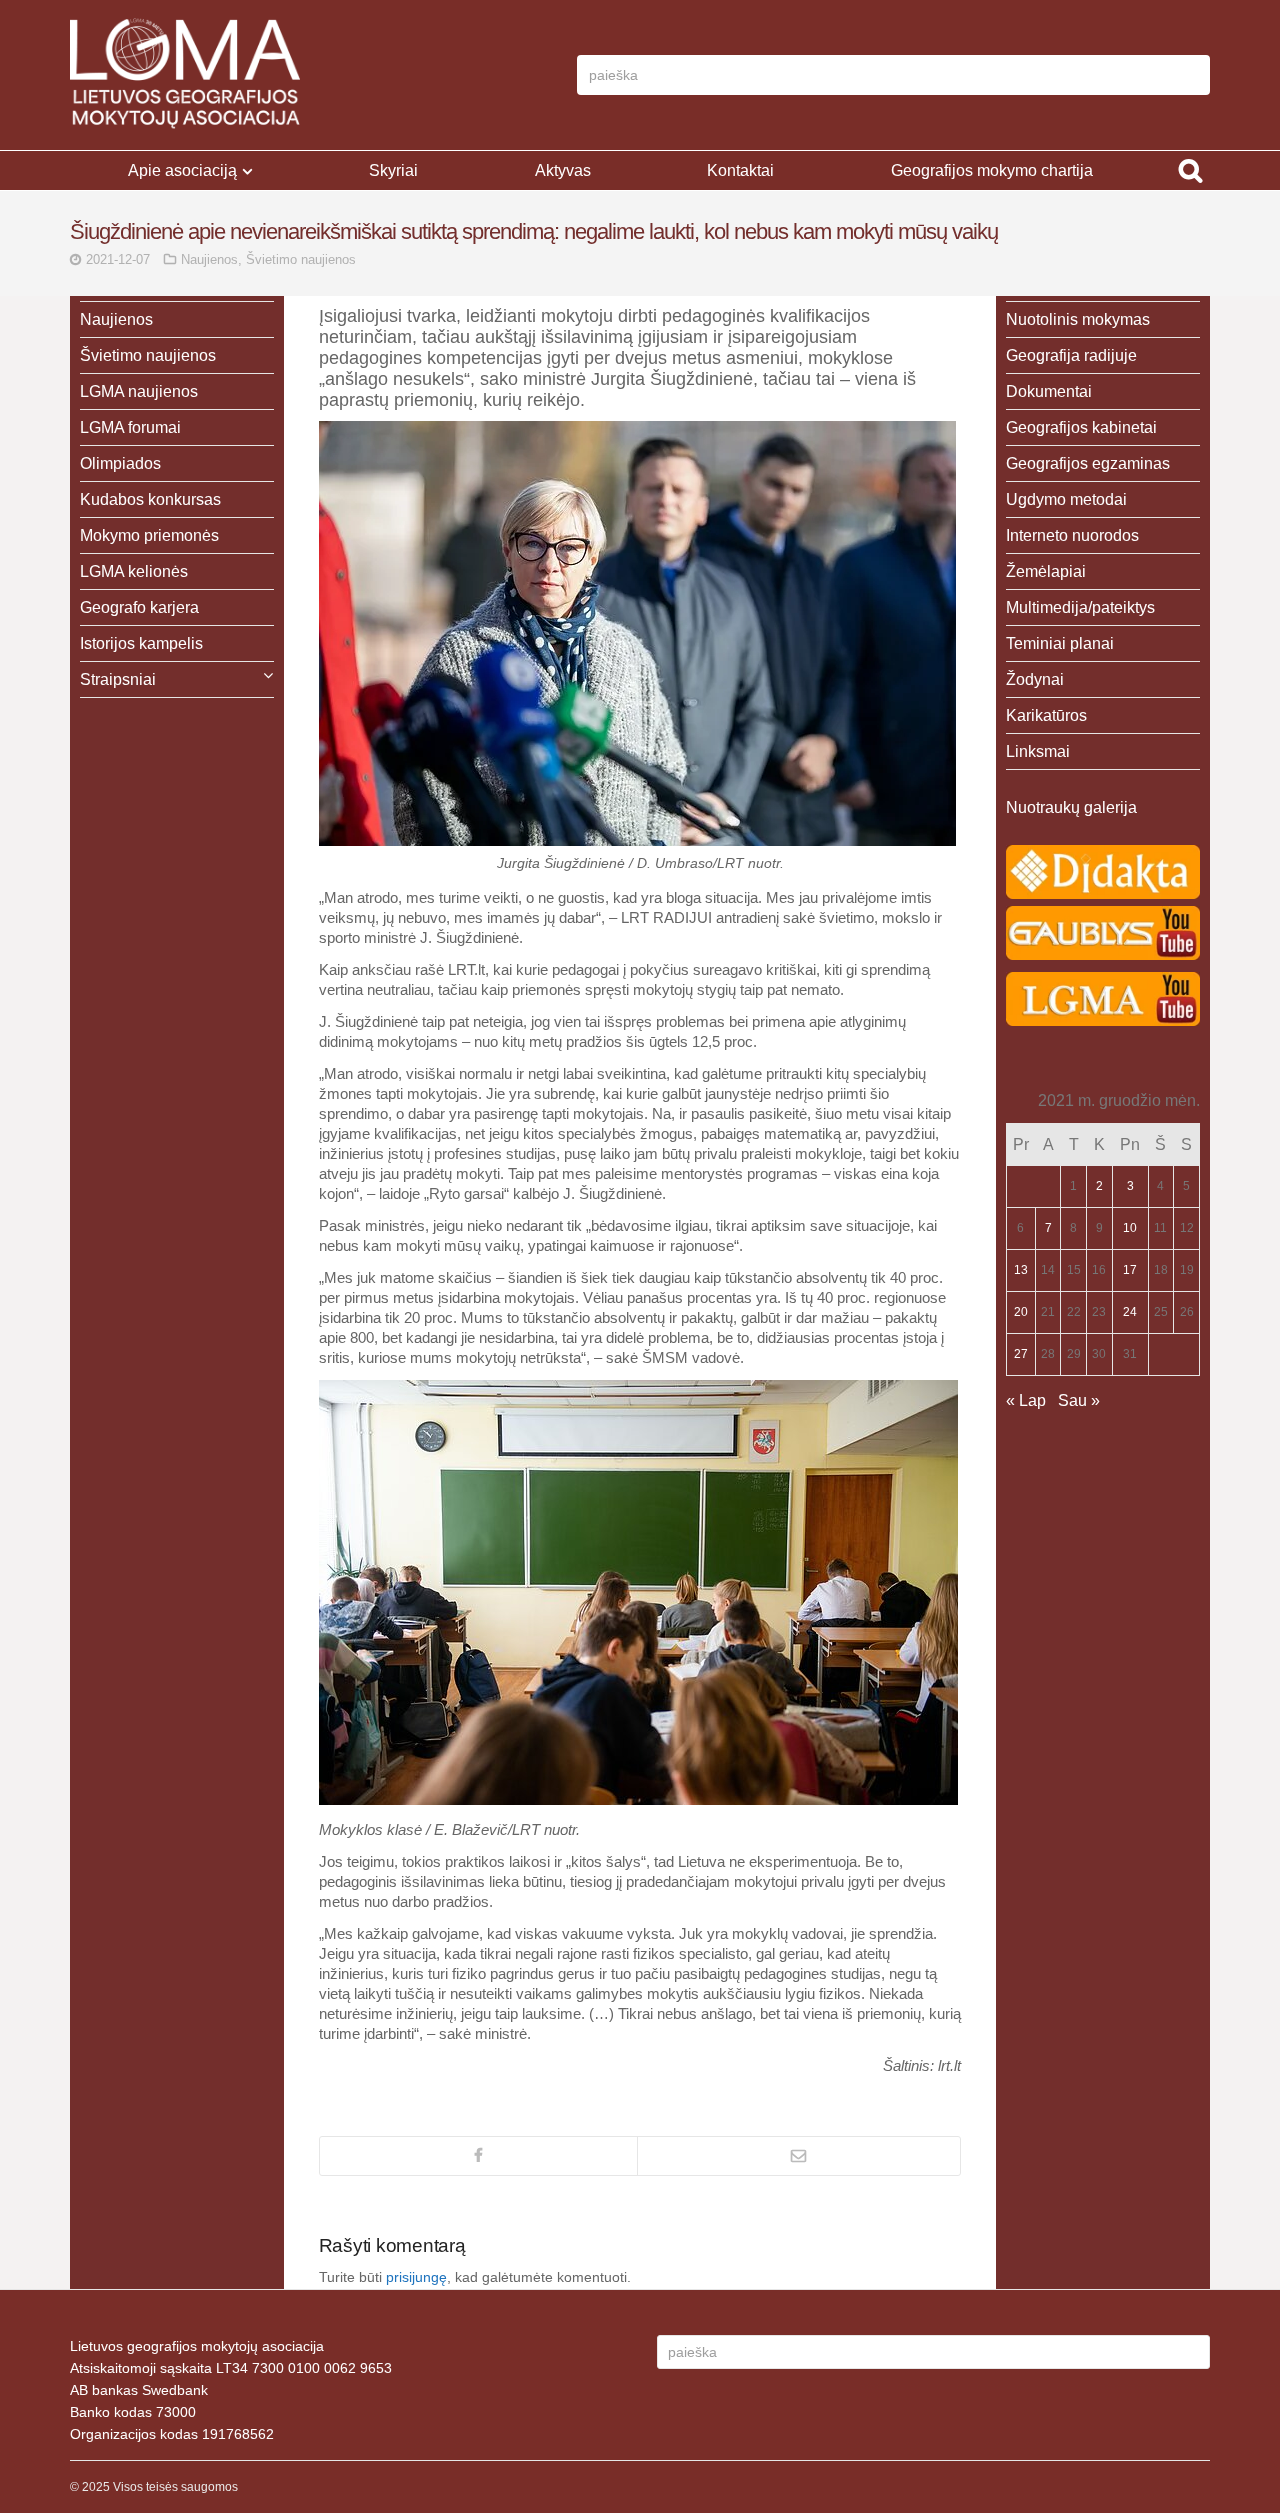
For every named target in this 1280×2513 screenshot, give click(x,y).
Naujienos (209, 259)
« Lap (1026, 1400)
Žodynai (1035, 679)
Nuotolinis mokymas (1078, 319)
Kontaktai (740, 170)
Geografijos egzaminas (1088, 463)
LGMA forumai (130, 427)
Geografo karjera (139, 607)
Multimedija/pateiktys (1080, 607)
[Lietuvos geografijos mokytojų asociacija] (185, 75)
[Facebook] (478, 2156)
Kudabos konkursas (150, 499)
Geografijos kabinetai (1081, 427)
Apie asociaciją (182, 170)
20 (1021, 1312)
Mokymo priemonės (149, 535)
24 (1130, 1312)
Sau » (1079, 1400)
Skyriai (393, 170)
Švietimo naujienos (301, 259)
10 (1130, 1228)
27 (1021, 1354)
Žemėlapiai (1046, 571)
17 (1130, 1270)
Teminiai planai (1060, 643)
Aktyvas (563, 170)
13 (1021, 1270)
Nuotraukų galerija (1071, 807)
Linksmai (1038, 751)
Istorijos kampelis (141, 643)
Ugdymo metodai (1066, 499)
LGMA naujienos (139, 391)
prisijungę (416, 2277)
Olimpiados (120, 463)
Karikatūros (1046, 715)
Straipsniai (118, 679)
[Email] (799, 2156)
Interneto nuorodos (1072, 535)
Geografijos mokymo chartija (992, 170)
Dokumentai (1049, 391)
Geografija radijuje (1071, 355)
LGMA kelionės (134, 571)
